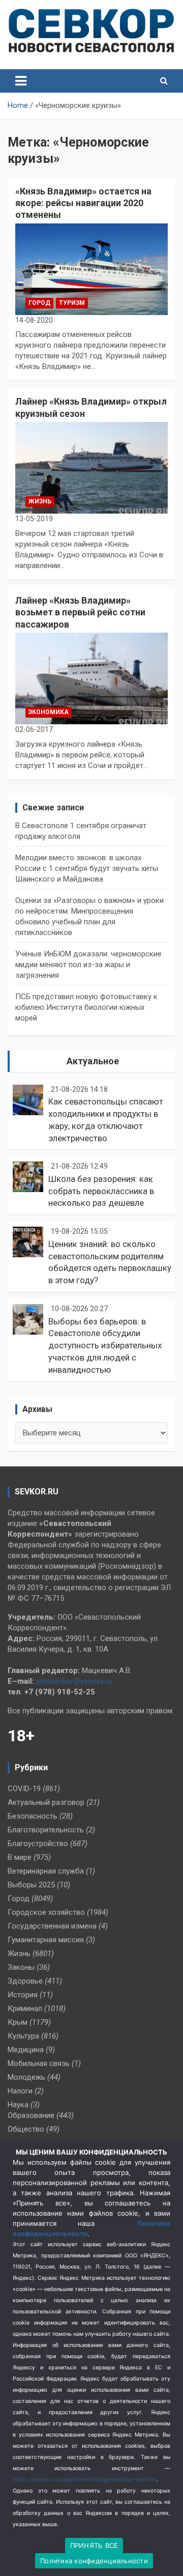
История (23, 1995)
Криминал (25, 2008)
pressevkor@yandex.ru (74, 1681)
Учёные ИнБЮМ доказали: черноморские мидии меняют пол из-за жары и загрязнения (88, 965)
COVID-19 (24, 1789)
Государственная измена (52, 1926)
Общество (26, 2129)
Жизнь (40, 501)
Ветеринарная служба (46, 1871)
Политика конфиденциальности (94, 2561)
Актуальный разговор (46, 1802)
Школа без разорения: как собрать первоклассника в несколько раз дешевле (101, 1191)
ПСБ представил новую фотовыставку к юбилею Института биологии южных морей (86, 1007)
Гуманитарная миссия (46, 1940)
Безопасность (33, 1816)
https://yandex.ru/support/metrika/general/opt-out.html (85, 2480)
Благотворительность (46, 1830)
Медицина (26, 2050)
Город (39, 303)
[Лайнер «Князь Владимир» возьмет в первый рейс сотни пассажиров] (91, 678)
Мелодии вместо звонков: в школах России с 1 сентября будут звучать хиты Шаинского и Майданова (87, 868)
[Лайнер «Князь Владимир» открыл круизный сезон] (91, 468)
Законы (21, 1967)
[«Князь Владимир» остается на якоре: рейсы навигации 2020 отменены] (91, 269)
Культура (23, 2036)
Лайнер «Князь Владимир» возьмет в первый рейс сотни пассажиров (80, 612)
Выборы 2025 (31, 1885)
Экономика (49, 712)
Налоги (20, 2091)
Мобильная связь (39, 2063)
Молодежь (26, 2077)
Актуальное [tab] (93, 1061)
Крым (18, 2022)
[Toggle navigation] (21, 81)
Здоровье (25, 1981)
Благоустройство (38, 1844)
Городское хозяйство (46, 1912)
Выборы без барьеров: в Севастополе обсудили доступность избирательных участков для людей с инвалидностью (105, 1346)
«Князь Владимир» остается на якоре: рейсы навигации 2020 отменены (83, 203)
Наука (18, 2105)
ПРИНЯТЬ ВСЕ (94, 2545)
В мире (20, 1857)
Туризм (72, 303)
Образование (31, 2115)
